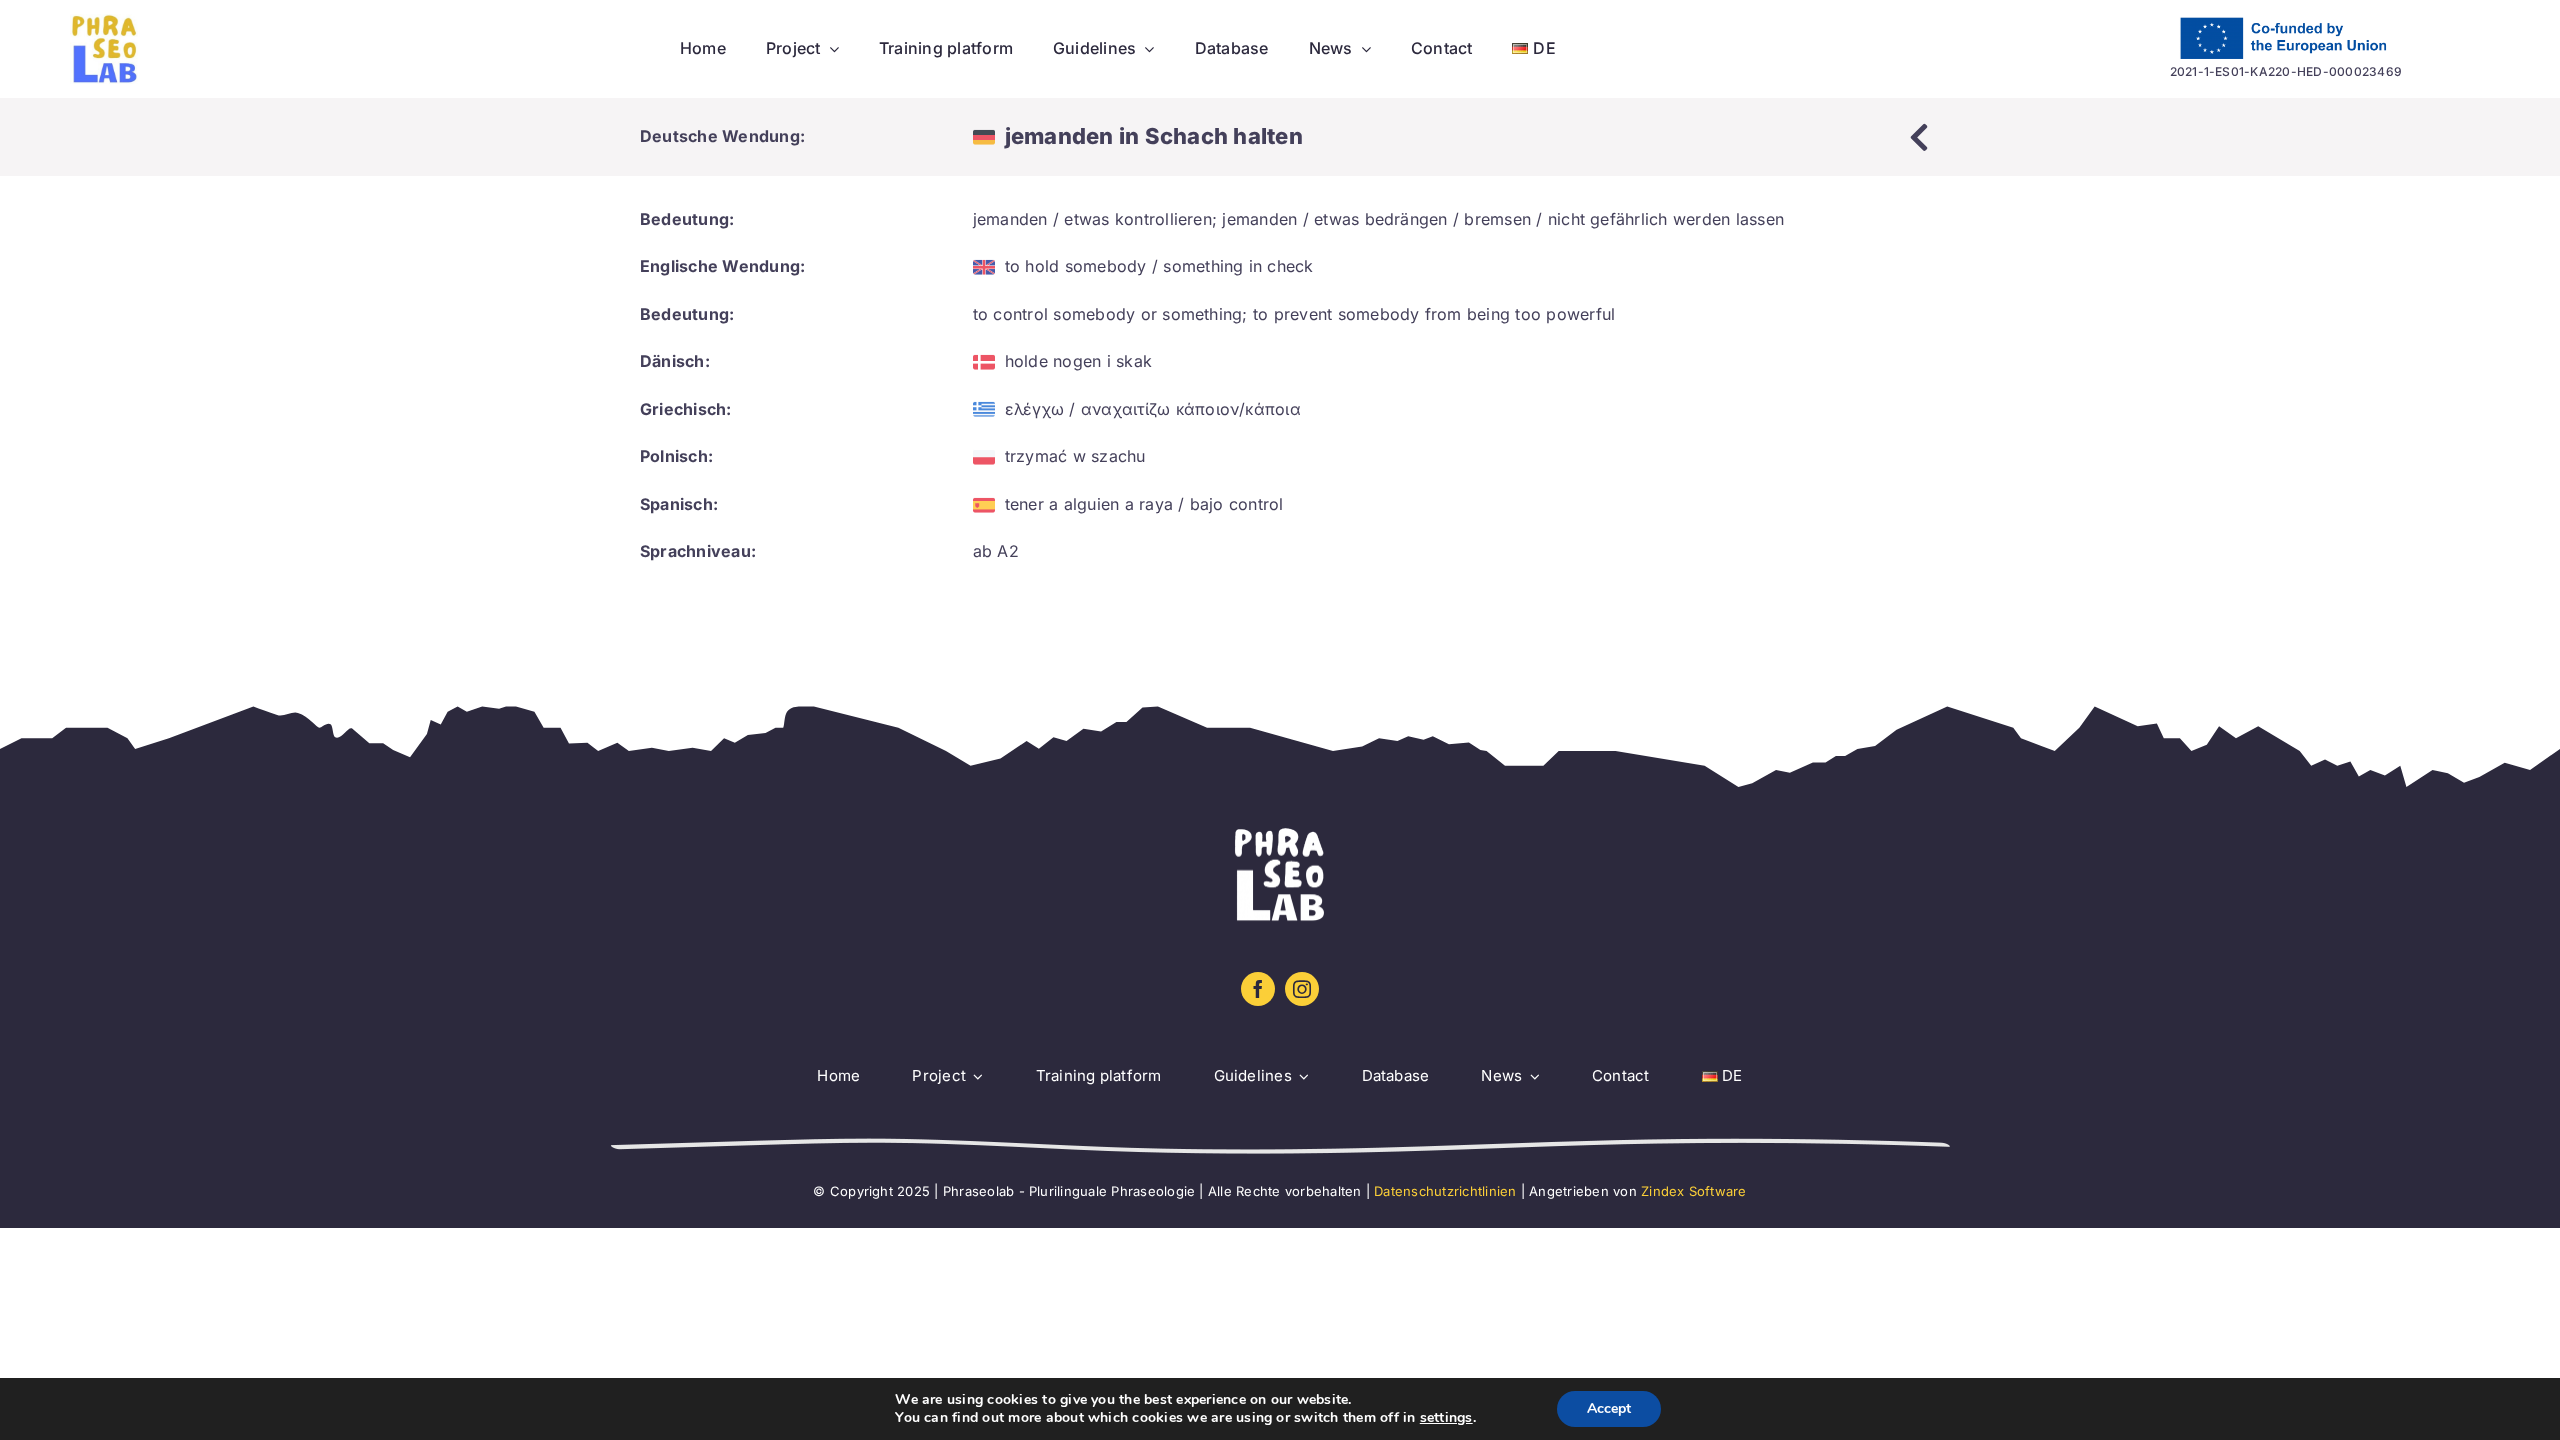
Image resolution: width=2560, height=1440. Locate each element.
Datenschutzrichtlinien (1445, 1191)
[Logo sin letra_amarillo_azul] (105, 22)
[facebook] (1258, 989)
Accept (1609, 1408)
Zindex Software (1694, 1191)
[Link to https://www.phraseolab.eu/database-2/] (1919, 137)
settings (1446, 1418)
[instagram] (1302, 989)
